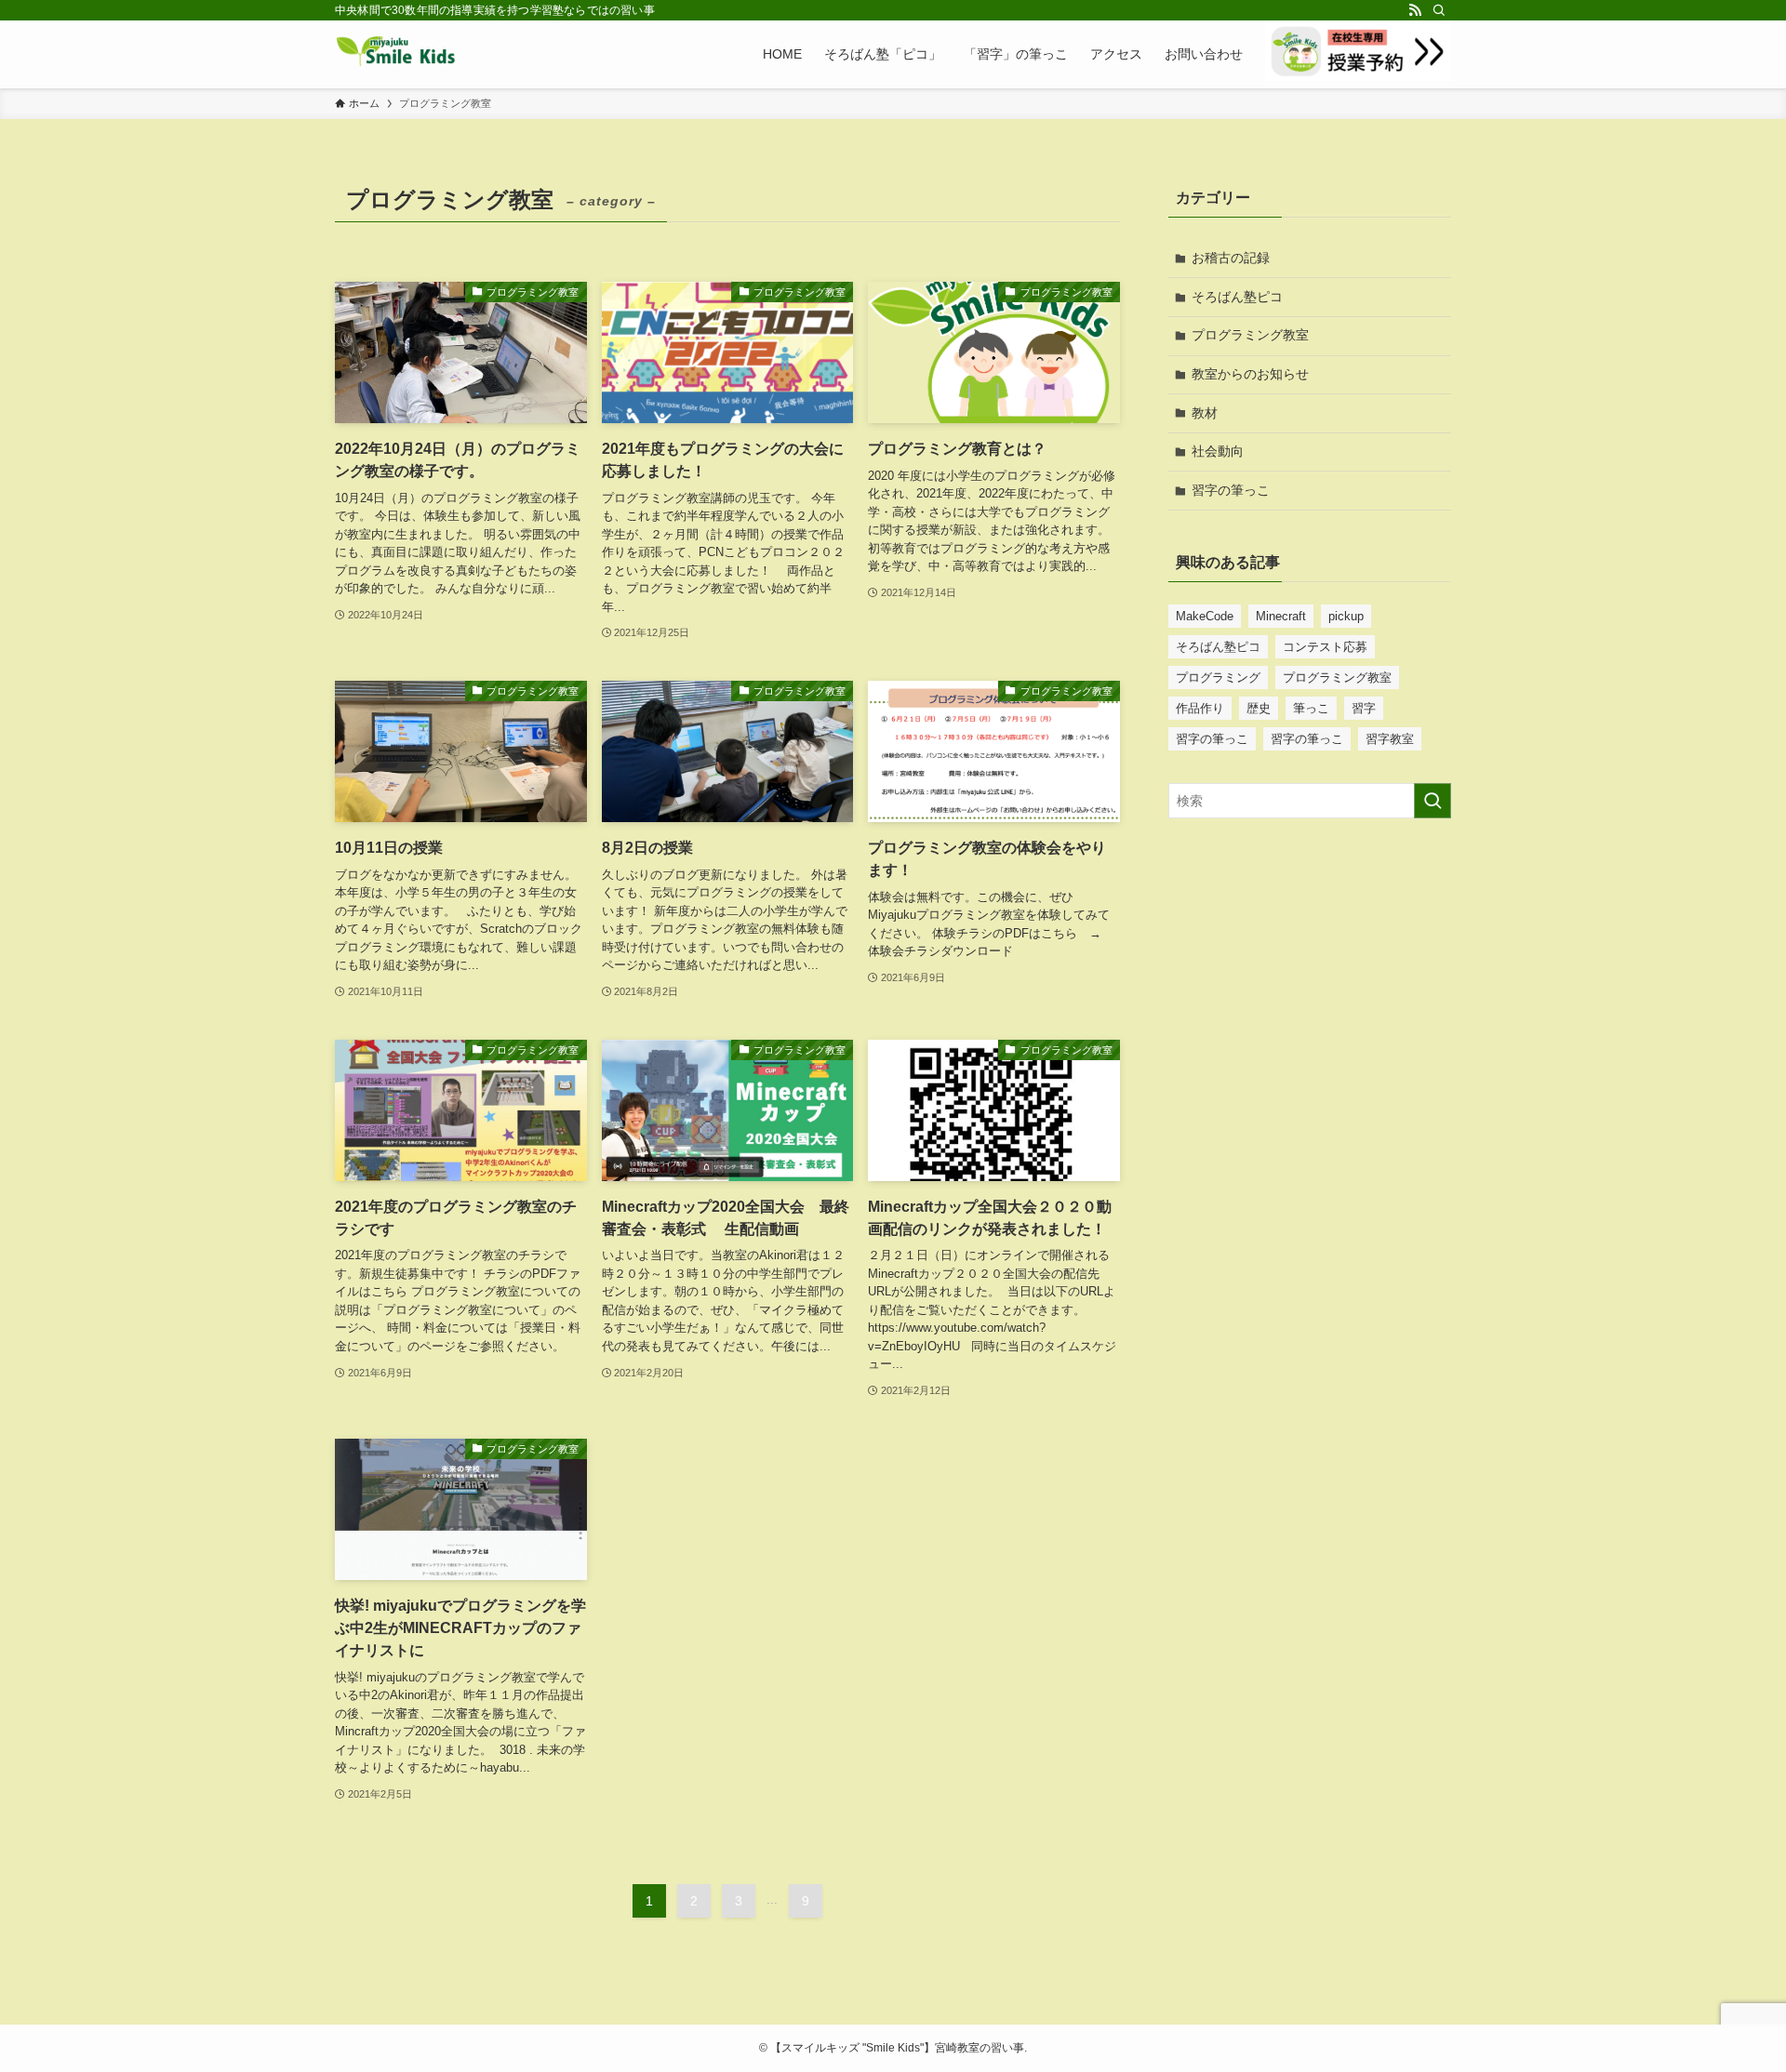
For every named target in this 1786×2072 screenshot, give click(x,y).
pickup (1346, 616)
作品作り (1200, 708)
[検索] (1439, 10)
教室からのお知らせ (1250, 374)
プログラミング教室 (1250, 335)
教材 (1205, 413)
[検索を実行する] (1433, 801)
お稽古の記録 (1231, 258)
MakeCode (1205, 616)
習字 (1364, 708)
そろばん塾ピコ (1237, 297)
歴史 (1259, 708)
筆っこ (1311, 708)
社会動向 (1218, 451)
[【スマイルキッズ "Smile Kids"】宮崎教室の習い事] (396, 54)
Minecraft (1281, 616)
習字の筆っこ (1231, 490)
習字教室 (1390, 739)
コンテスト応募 (1325, 647)
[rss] (1415, 10)
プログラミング (1218, 677)
